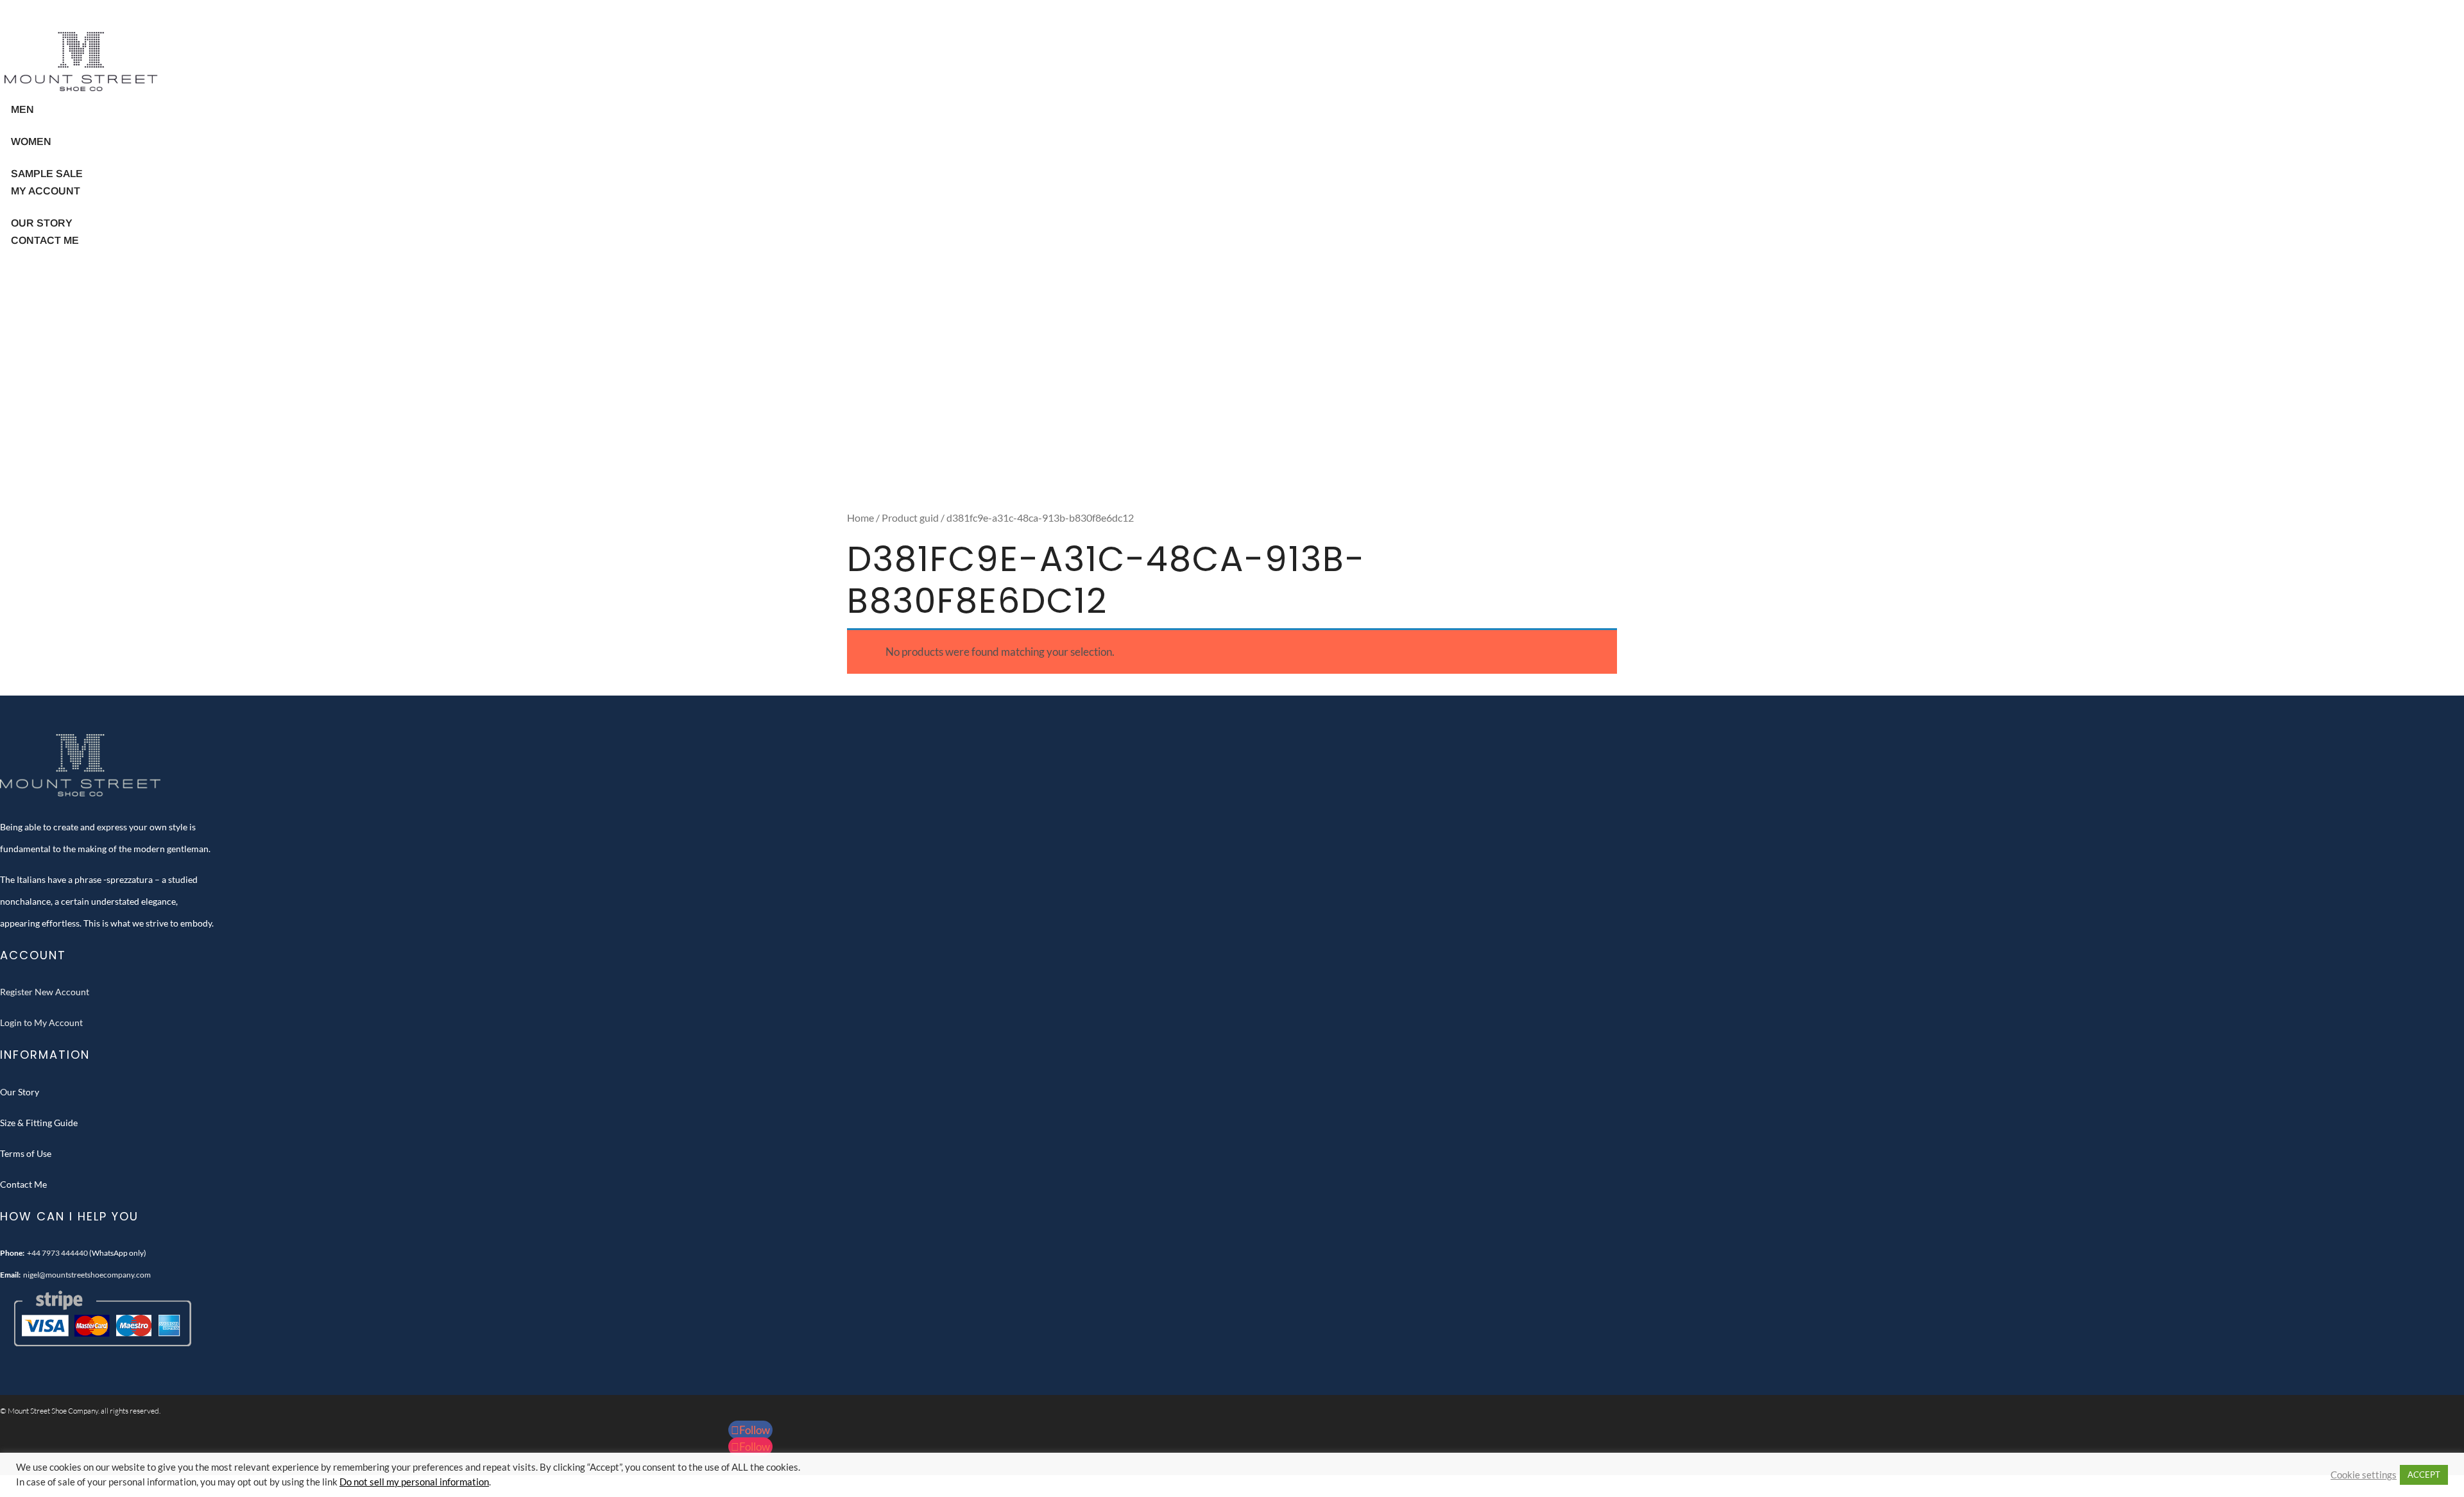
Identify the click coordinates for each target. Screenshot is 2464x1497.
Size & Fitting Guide (39, 1123)
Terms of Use (26, 1153)
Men (22, 109)
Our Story (20, 1092)
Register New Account (45, 992)
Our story (42, 223)
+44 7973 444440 (57, 1253)
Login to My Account (41, 1022)
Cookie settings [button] (2364, 1475)
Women (31, 141)
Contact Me (45, 240)
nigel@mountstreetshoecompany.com (87, 1275)
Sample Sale (47, 174)
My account (46, 191)
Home (860, 518)
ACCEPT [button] (2424, 1475)
